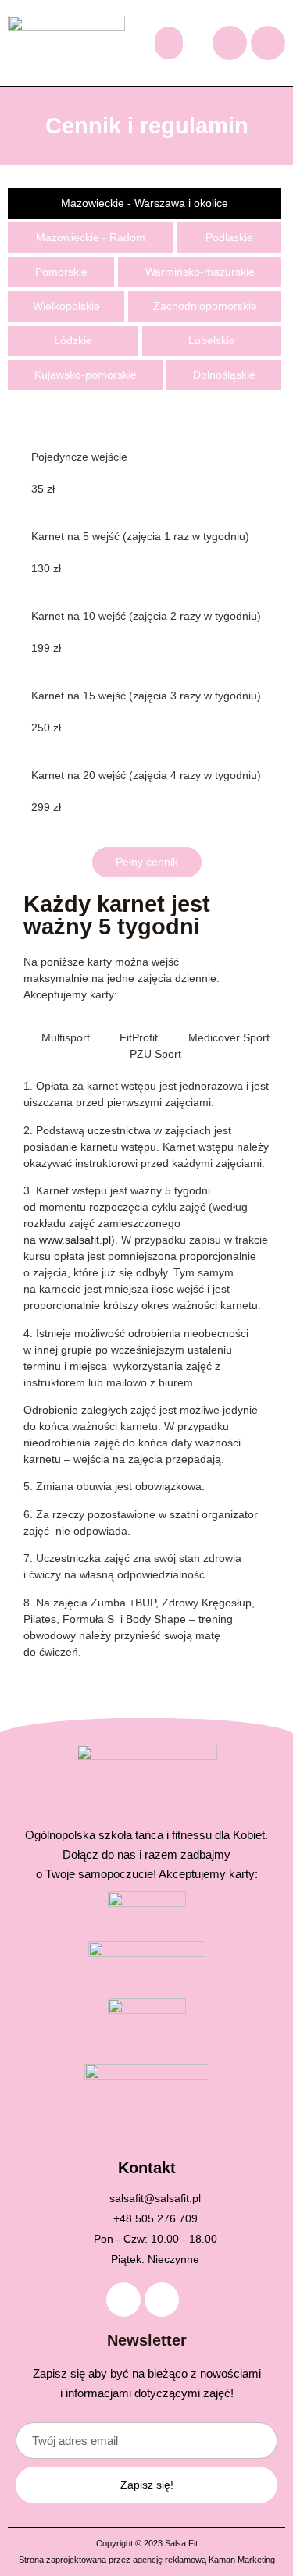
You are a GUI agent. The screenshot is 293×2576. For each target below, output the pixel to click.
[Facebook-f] (230, 43)
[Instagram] (268, 43)
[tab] (145, 203)
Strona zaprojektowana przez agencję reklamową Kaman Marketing (147, 2560)
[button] (169, 43)
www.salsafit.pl (75, 1240)
